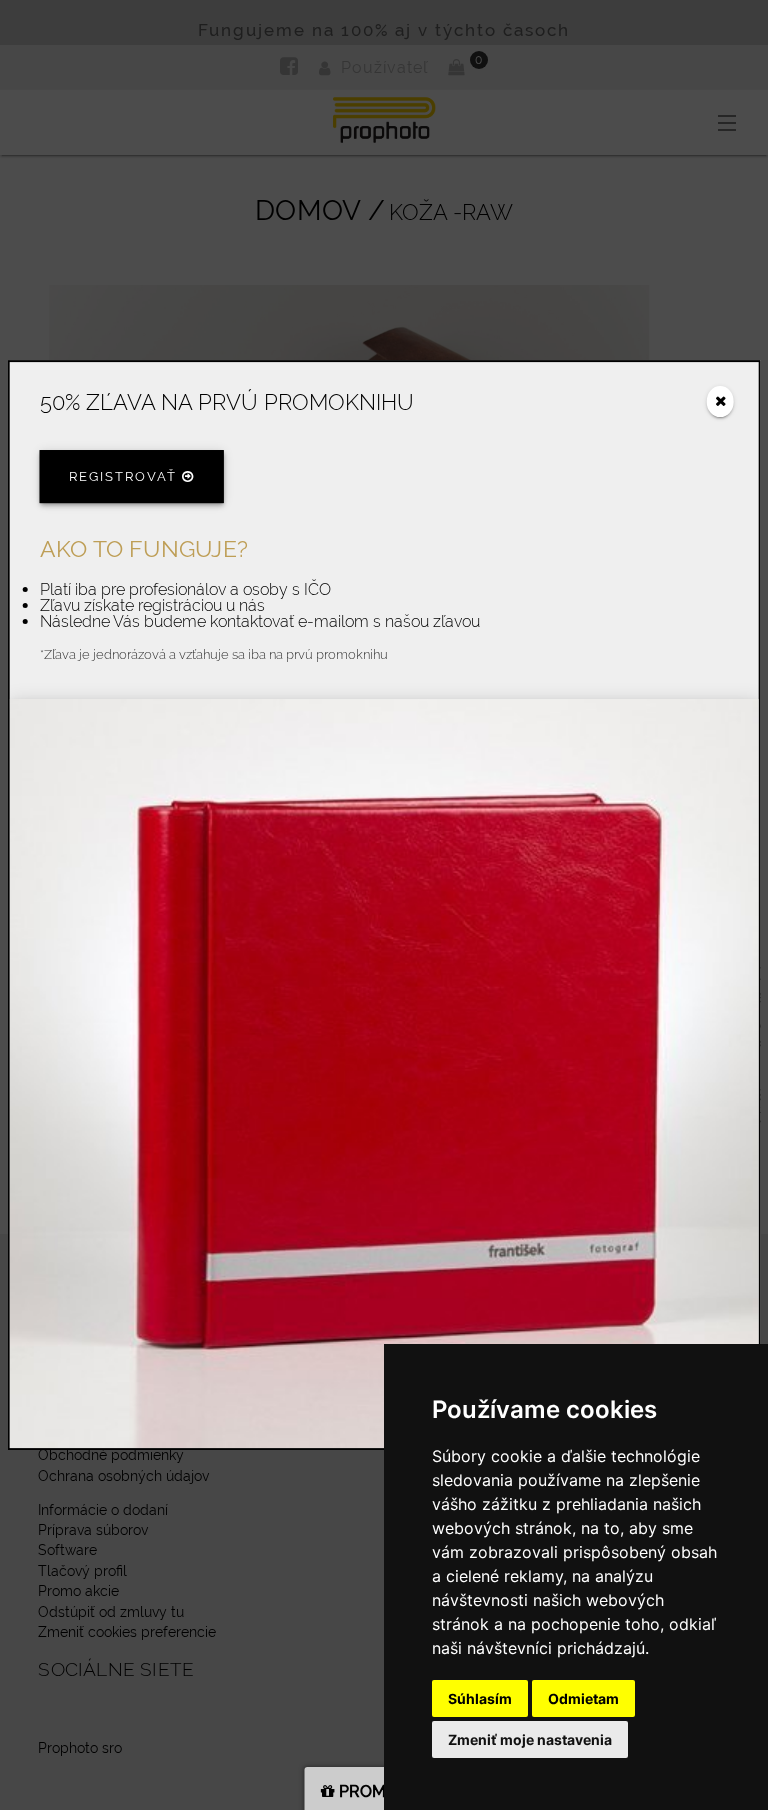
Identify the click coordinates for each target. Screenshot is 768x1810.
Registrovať (125, 477)
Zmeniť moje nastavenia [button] (530, 1739)
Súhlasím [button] (480, 1698)
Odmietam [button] (583, 1698)
